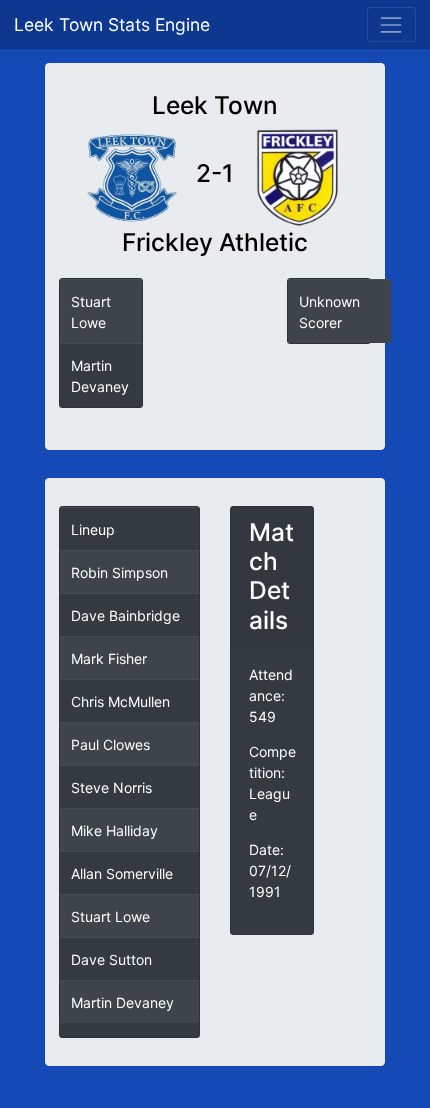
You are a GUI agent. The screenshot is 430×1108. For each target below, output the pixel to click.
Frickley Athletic (215, 242)
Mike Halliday (114, 830)
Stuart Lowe (110, 916)
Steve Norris (111, 787)
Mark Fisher (109, 658)
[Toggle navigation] (391, 24)
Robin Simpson (119, 572)
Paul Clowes (110, 744)
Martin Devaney (122, 1002)
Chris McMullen (120, 701)
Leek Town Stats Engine (114, 24)
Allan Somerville (122, 873)
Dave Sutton (111, 959)
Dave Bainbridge (125, 615)
